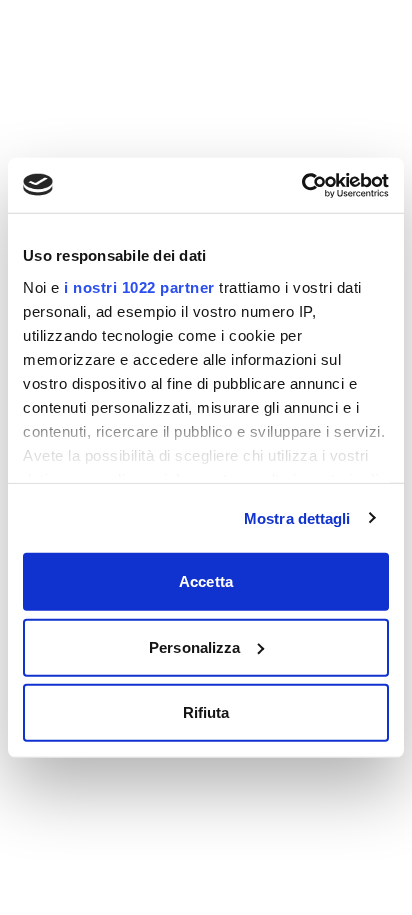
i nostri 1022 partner (139, 286)
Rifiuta (206, 712)
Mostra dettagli (297, 517)
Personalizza (194, 646)
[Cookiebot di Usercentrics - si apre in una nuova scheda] (301, 185)
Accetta (206, 581)
